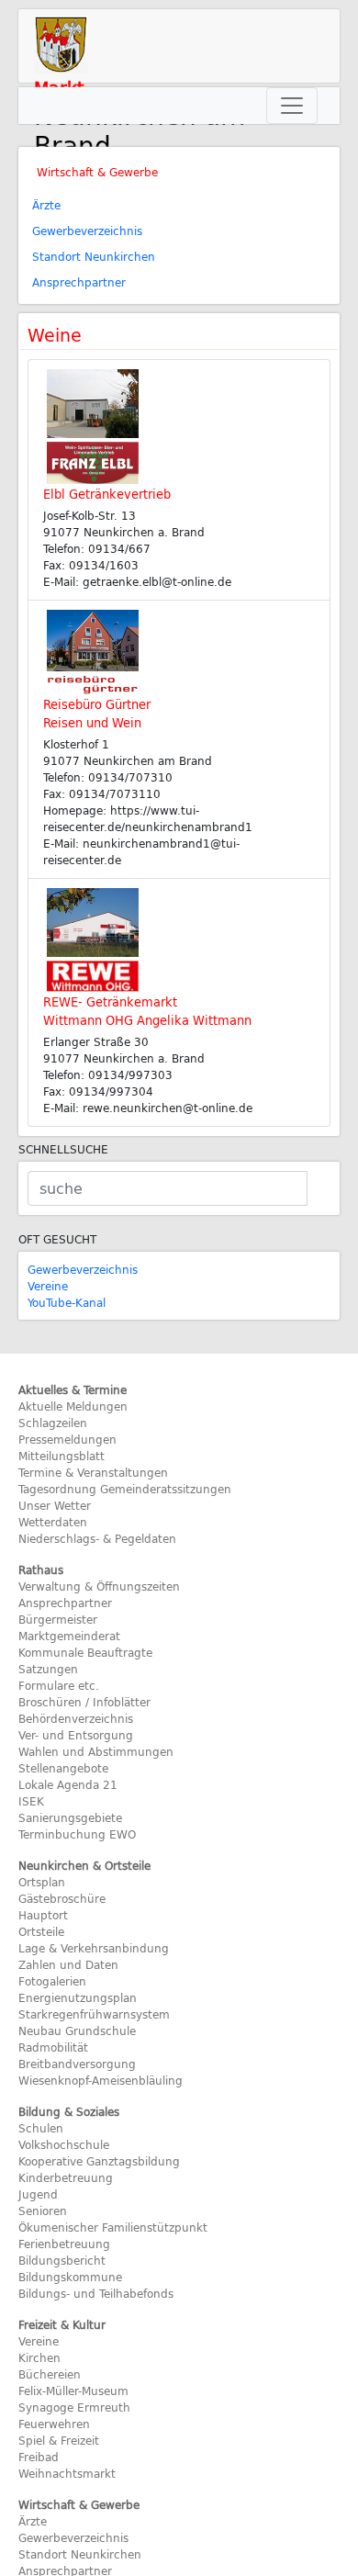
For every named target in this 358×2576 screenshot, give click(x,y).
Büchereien (50, 2374)
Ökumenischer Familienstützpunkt (113, 2227)
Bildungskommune (70, 2277)
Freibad (39, 2457)
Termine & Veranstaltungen (93, 1472)
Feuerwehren (54, 2424)
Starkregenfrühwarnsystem (94, 2014)
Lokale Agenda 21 (68, 1784)
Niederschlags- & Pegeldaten (97, 1538)
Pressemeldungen (67, 1439)
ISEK (31, 1801)
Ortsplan (42, 1882)
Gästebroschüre (62, 1898)
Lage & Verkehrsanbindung (94, 1948)
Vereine (48, 1286)
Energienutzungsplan (78, 1997)
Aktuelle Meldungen (73, 1406)
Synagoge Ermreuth (74, 2407)
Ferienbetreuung (64, 2244)
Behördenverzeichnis (76, 1718)
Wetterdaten (53, 1522)
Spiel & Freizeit (59, 2440)
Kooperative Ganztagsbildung (99, 2161)
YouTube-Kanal (67, 1302)
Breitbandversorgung (77, 2064)
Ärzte (46, 205)
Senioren (43, 2210)
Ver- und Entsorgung (76, 1735)
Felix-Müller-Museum (73, 2390)
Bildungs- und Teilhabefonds (96, 2293)
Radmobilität (53, 2047)
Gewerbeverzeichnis (87, 231)
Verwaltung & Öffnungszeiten (99, 1586)
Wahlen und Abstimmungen (96, 1751)
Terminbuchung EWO (77, 1834)
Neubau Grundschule (77, 2030)
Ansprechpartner (79, 282)
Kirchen (39, 2357)
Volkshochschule (64, 2144)
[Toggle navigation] (292, 106)
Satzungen (48, 1669)
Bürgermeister (58, 1619)
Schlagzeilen (53, 1423)
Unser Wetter (55, 1505)
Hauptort (43, 1915)
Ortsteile (41, 1931)
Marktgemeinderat (69, 1636)
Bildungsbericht (62, 2260)
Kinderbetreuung (66, 2177)
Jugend (38, 2194)
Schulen (41, 2128)
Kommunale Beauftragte (85, 1652)
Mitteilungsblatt (62, 1456)
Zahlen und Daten (68, 1964)
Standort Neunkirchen (94, 256)
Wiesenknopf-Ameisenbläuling (101, 2080)
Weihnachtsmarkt (67, 2473)
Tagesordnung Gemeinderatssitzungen (125, 1489)
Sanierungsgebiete (70, 1817)
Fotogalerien (52, 1981)
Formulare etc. (59, 1685)
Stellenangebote (63, 1768)
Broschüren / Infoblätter (84, 1702)
